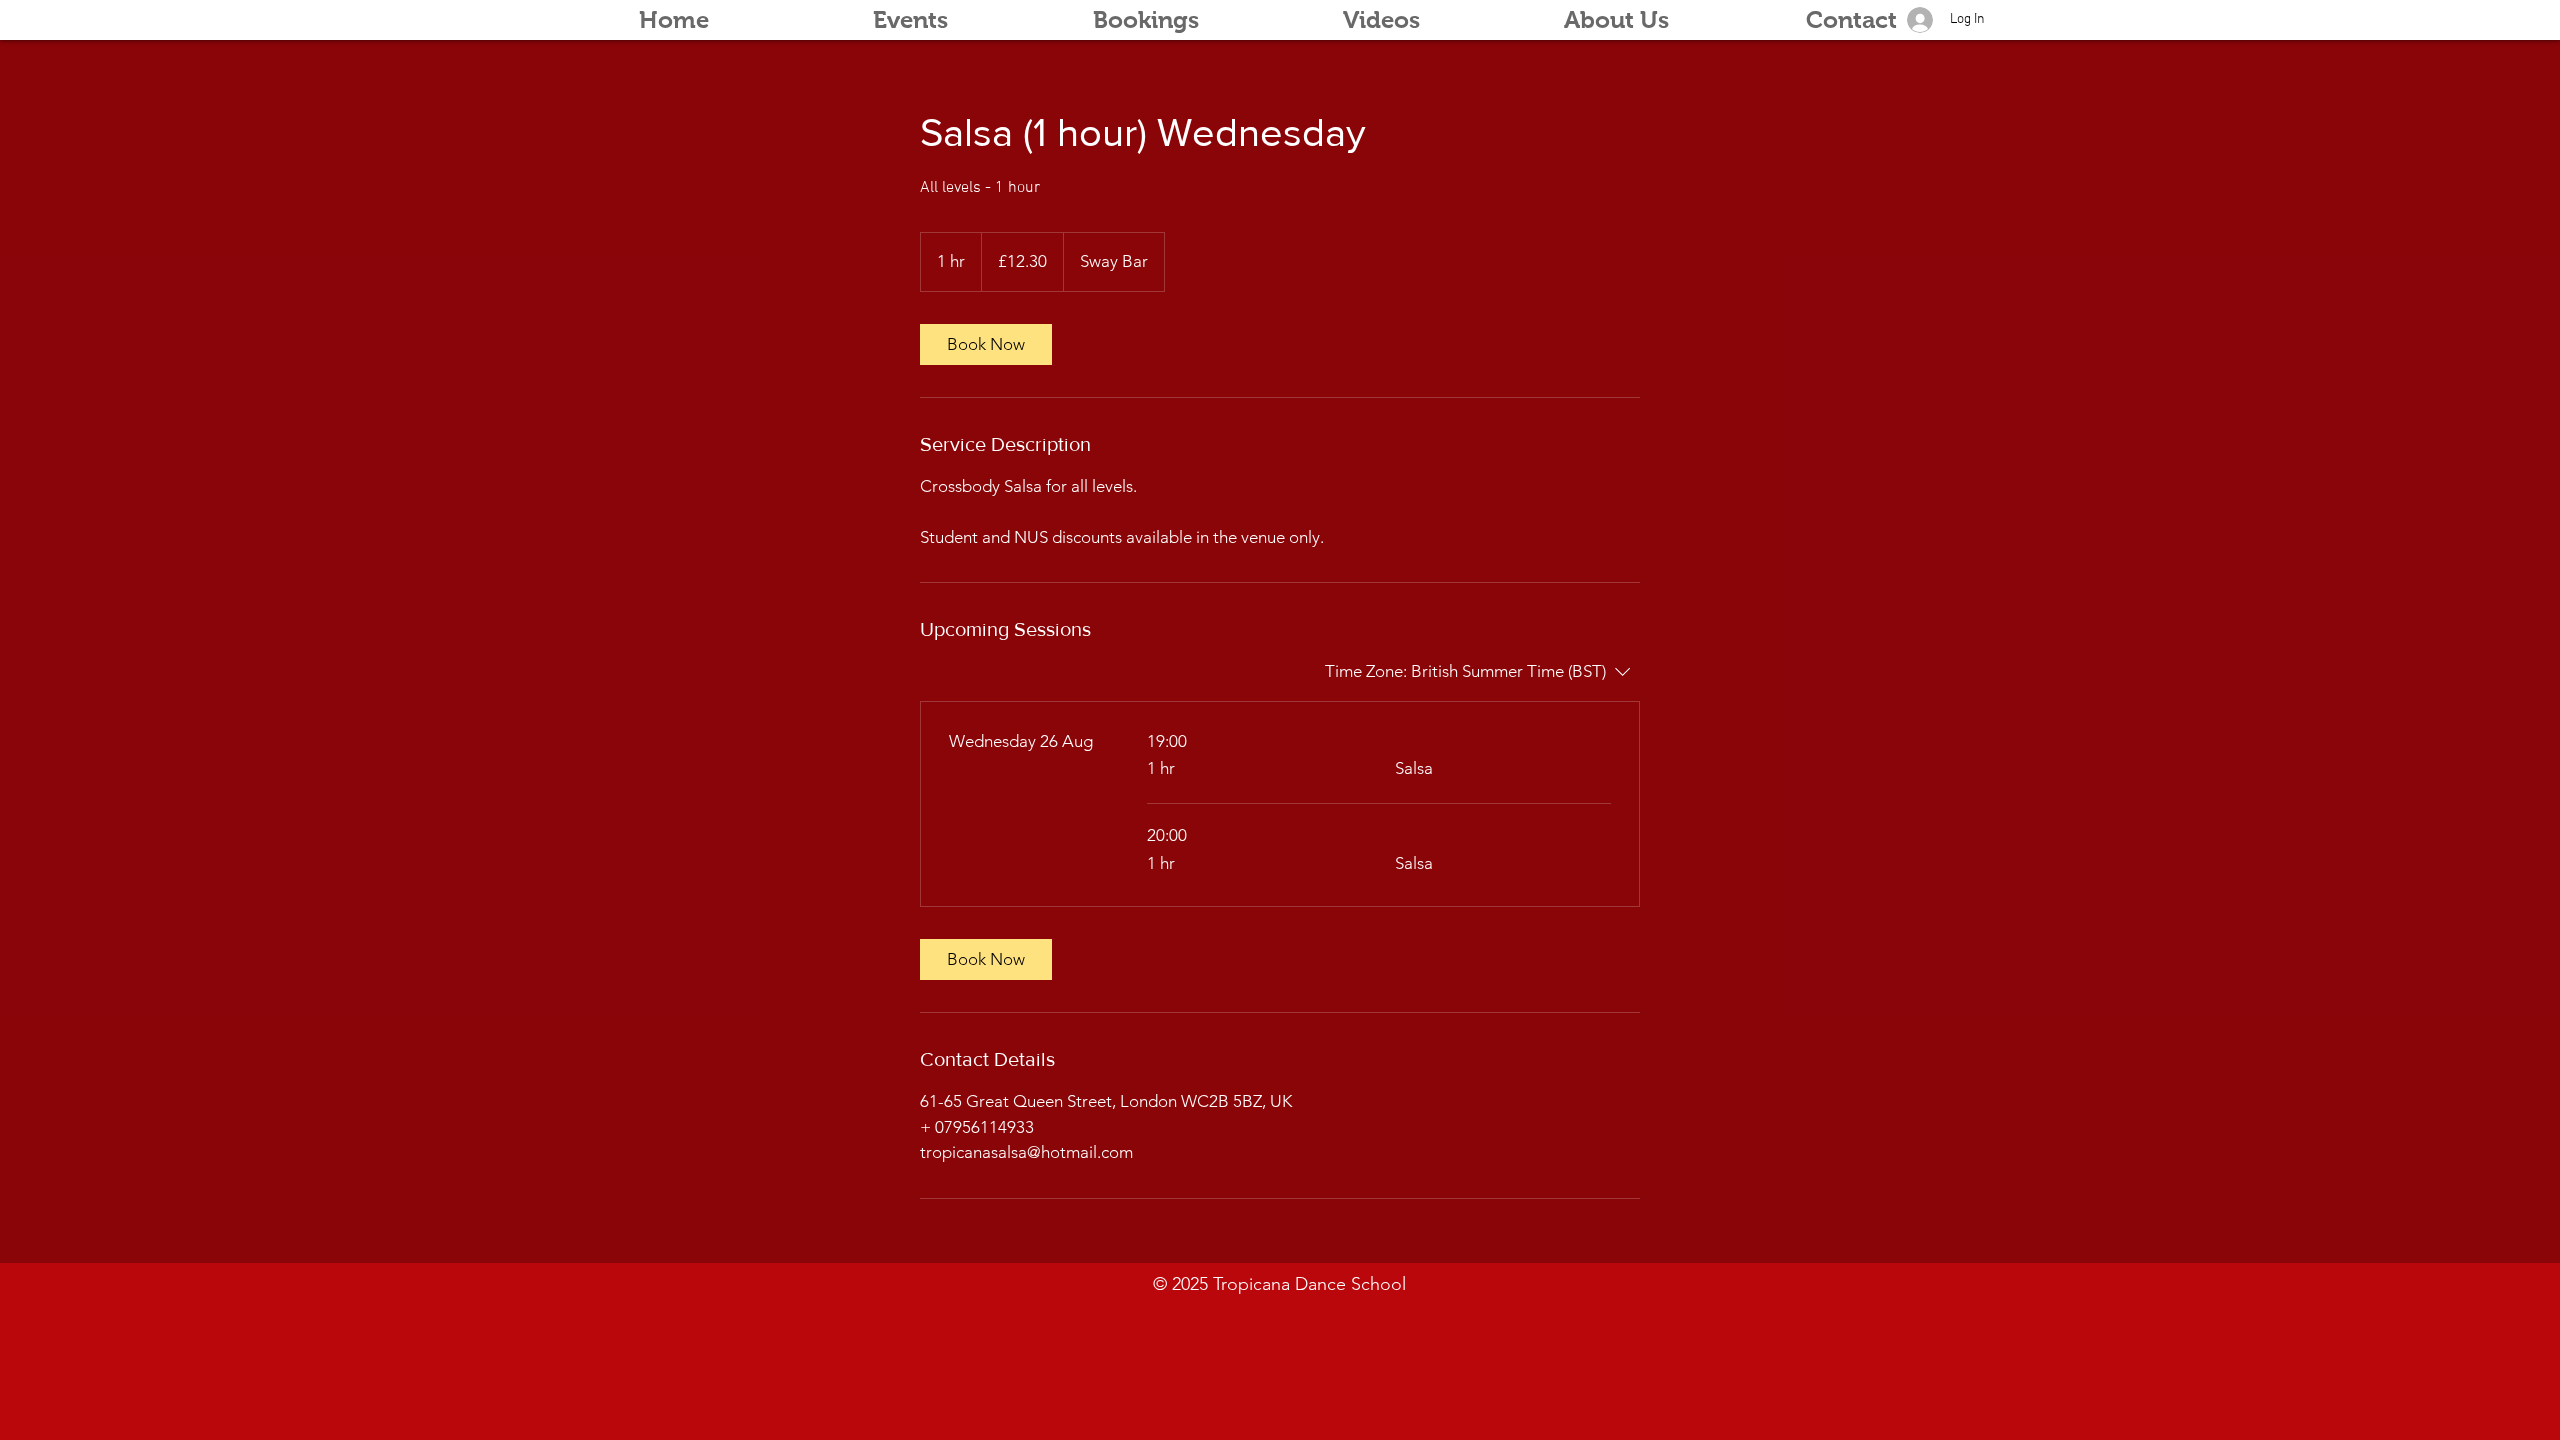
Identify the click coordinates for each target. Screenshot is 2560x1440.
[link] (986, 344)
